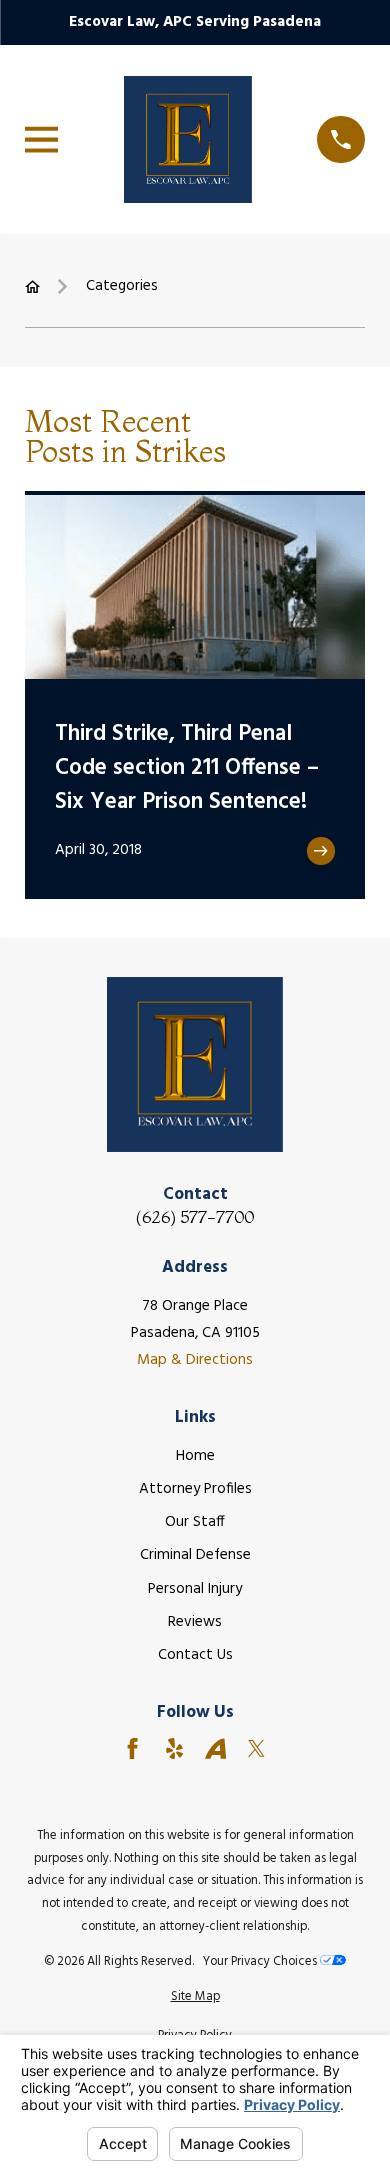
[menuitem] (195, 1997)
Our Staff (195, 1522)
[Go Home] (32, 286)
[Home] (188, 139)
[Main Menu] (41, 139)
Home (195, 1456)
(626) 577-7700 (195, 1216)
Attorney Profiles (195, 1489)
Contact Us (195, 1655)
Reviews (195, 1622)
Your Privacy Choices (261, 1962)
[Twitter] (256, 1748)
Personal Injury (195, 1589)
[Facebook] (132, 1748)
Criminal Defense (195, 1555)
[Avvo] (215, 1748)
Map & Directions (195, 1360)
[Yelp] (174, 1748)
